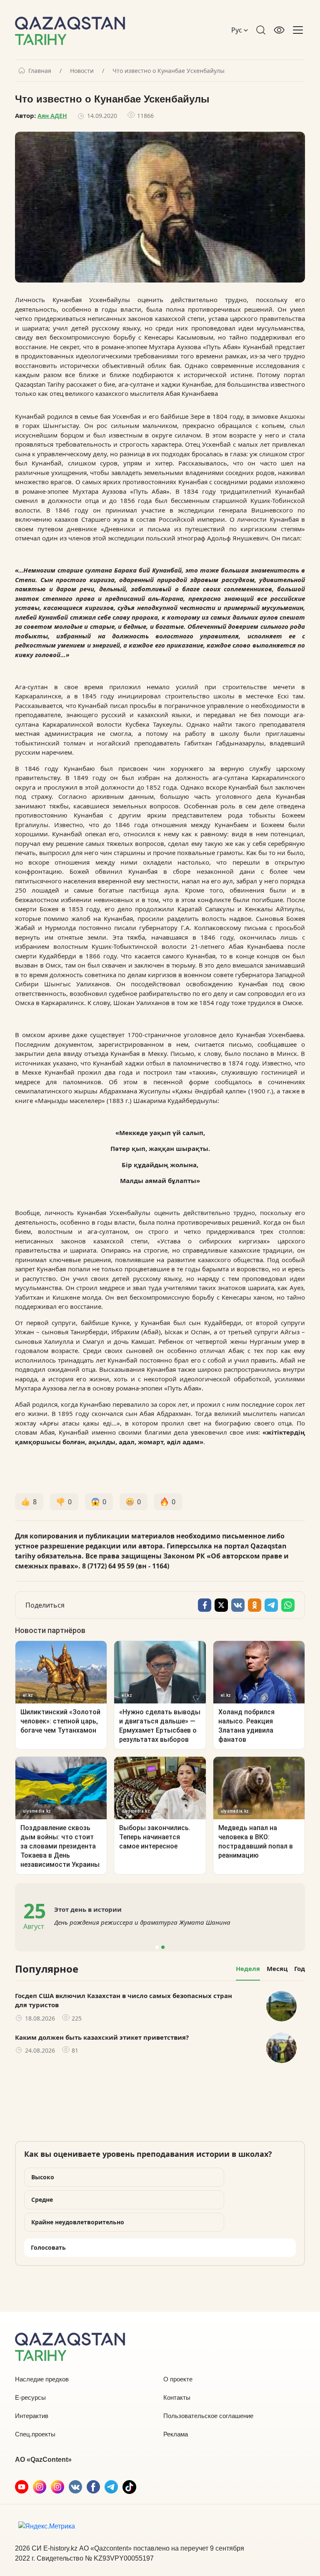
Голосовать (48, 2247)
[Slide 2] (163, 1947)
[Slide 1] (157, 1947)
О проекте (178, 2379)
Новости (82, 71)
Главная (40, 71)
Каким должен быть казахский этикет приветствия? (102, 2037)
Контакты (177, 2397)
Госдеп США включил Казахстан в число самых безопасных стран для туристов (124, 2000)
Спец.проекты (35, 2434)
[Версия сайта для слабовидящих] (279, 30)
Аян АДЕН (52, 116)
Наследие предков (42, 2379)
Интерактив (32, 2416)
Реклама (176, 2434)
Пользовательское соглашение (208, 2416)
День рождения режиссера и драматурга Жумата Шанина (142, 1922)
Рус (237, 30)
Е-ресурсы (30, 2397)
